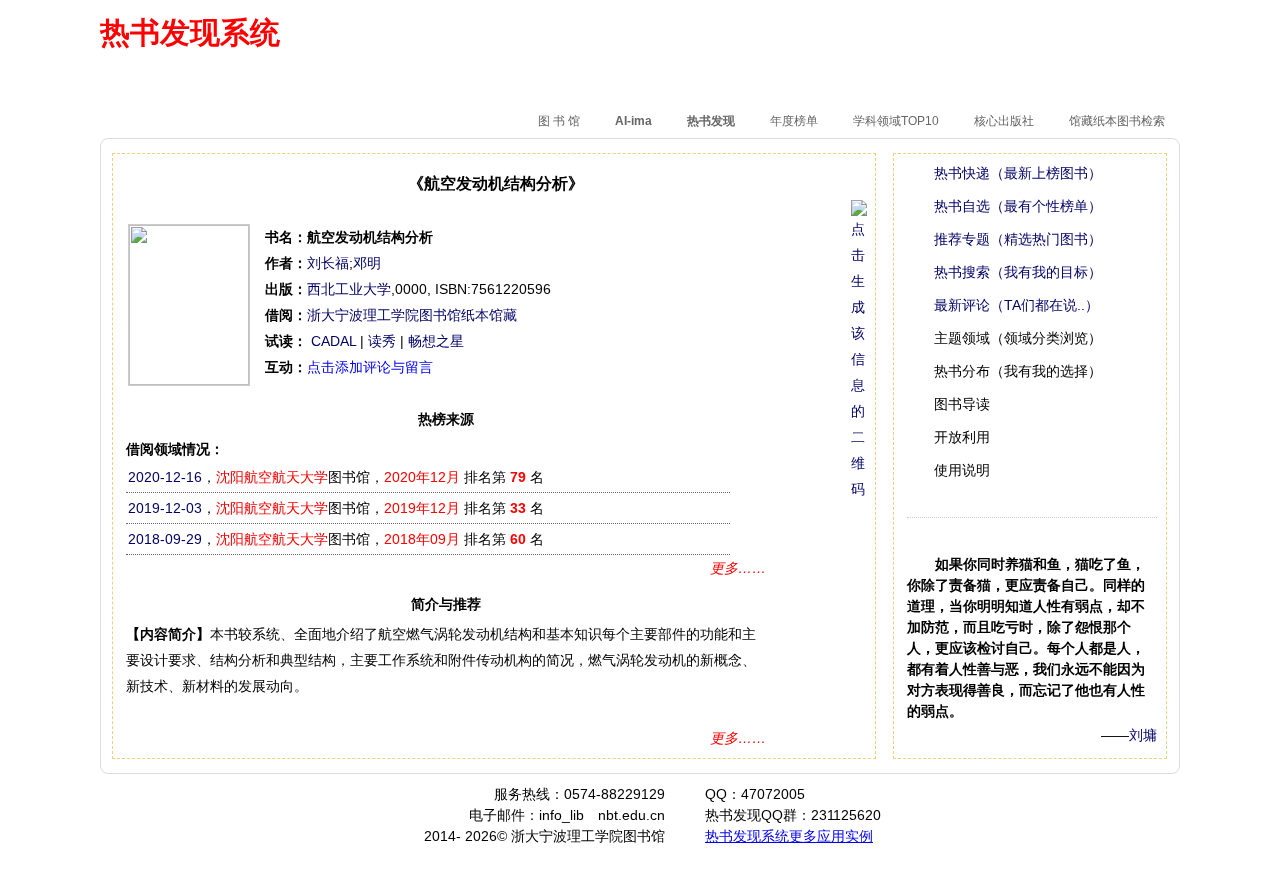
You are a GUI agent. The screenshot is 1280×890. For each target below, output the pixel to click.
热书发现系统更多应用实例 (789, 836)
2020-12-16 (165, 477)
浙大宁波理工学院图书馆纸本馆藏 (412, 315)
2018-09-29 (165, 539)
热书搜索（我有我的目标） (1018, 272)
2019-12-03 (165, 508)
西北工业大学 (349, 289)
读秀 (382, 341)
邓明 (367, 263)
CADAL (333, 341)
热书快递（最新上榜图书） (1018, 173)
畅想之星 (436, 341)
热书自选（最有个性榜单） (1018, 206)
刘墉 (1143, 735)
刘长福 (328, 263)
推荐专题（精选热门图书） (1018, 239)
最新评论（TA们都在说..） (1016, 305)
